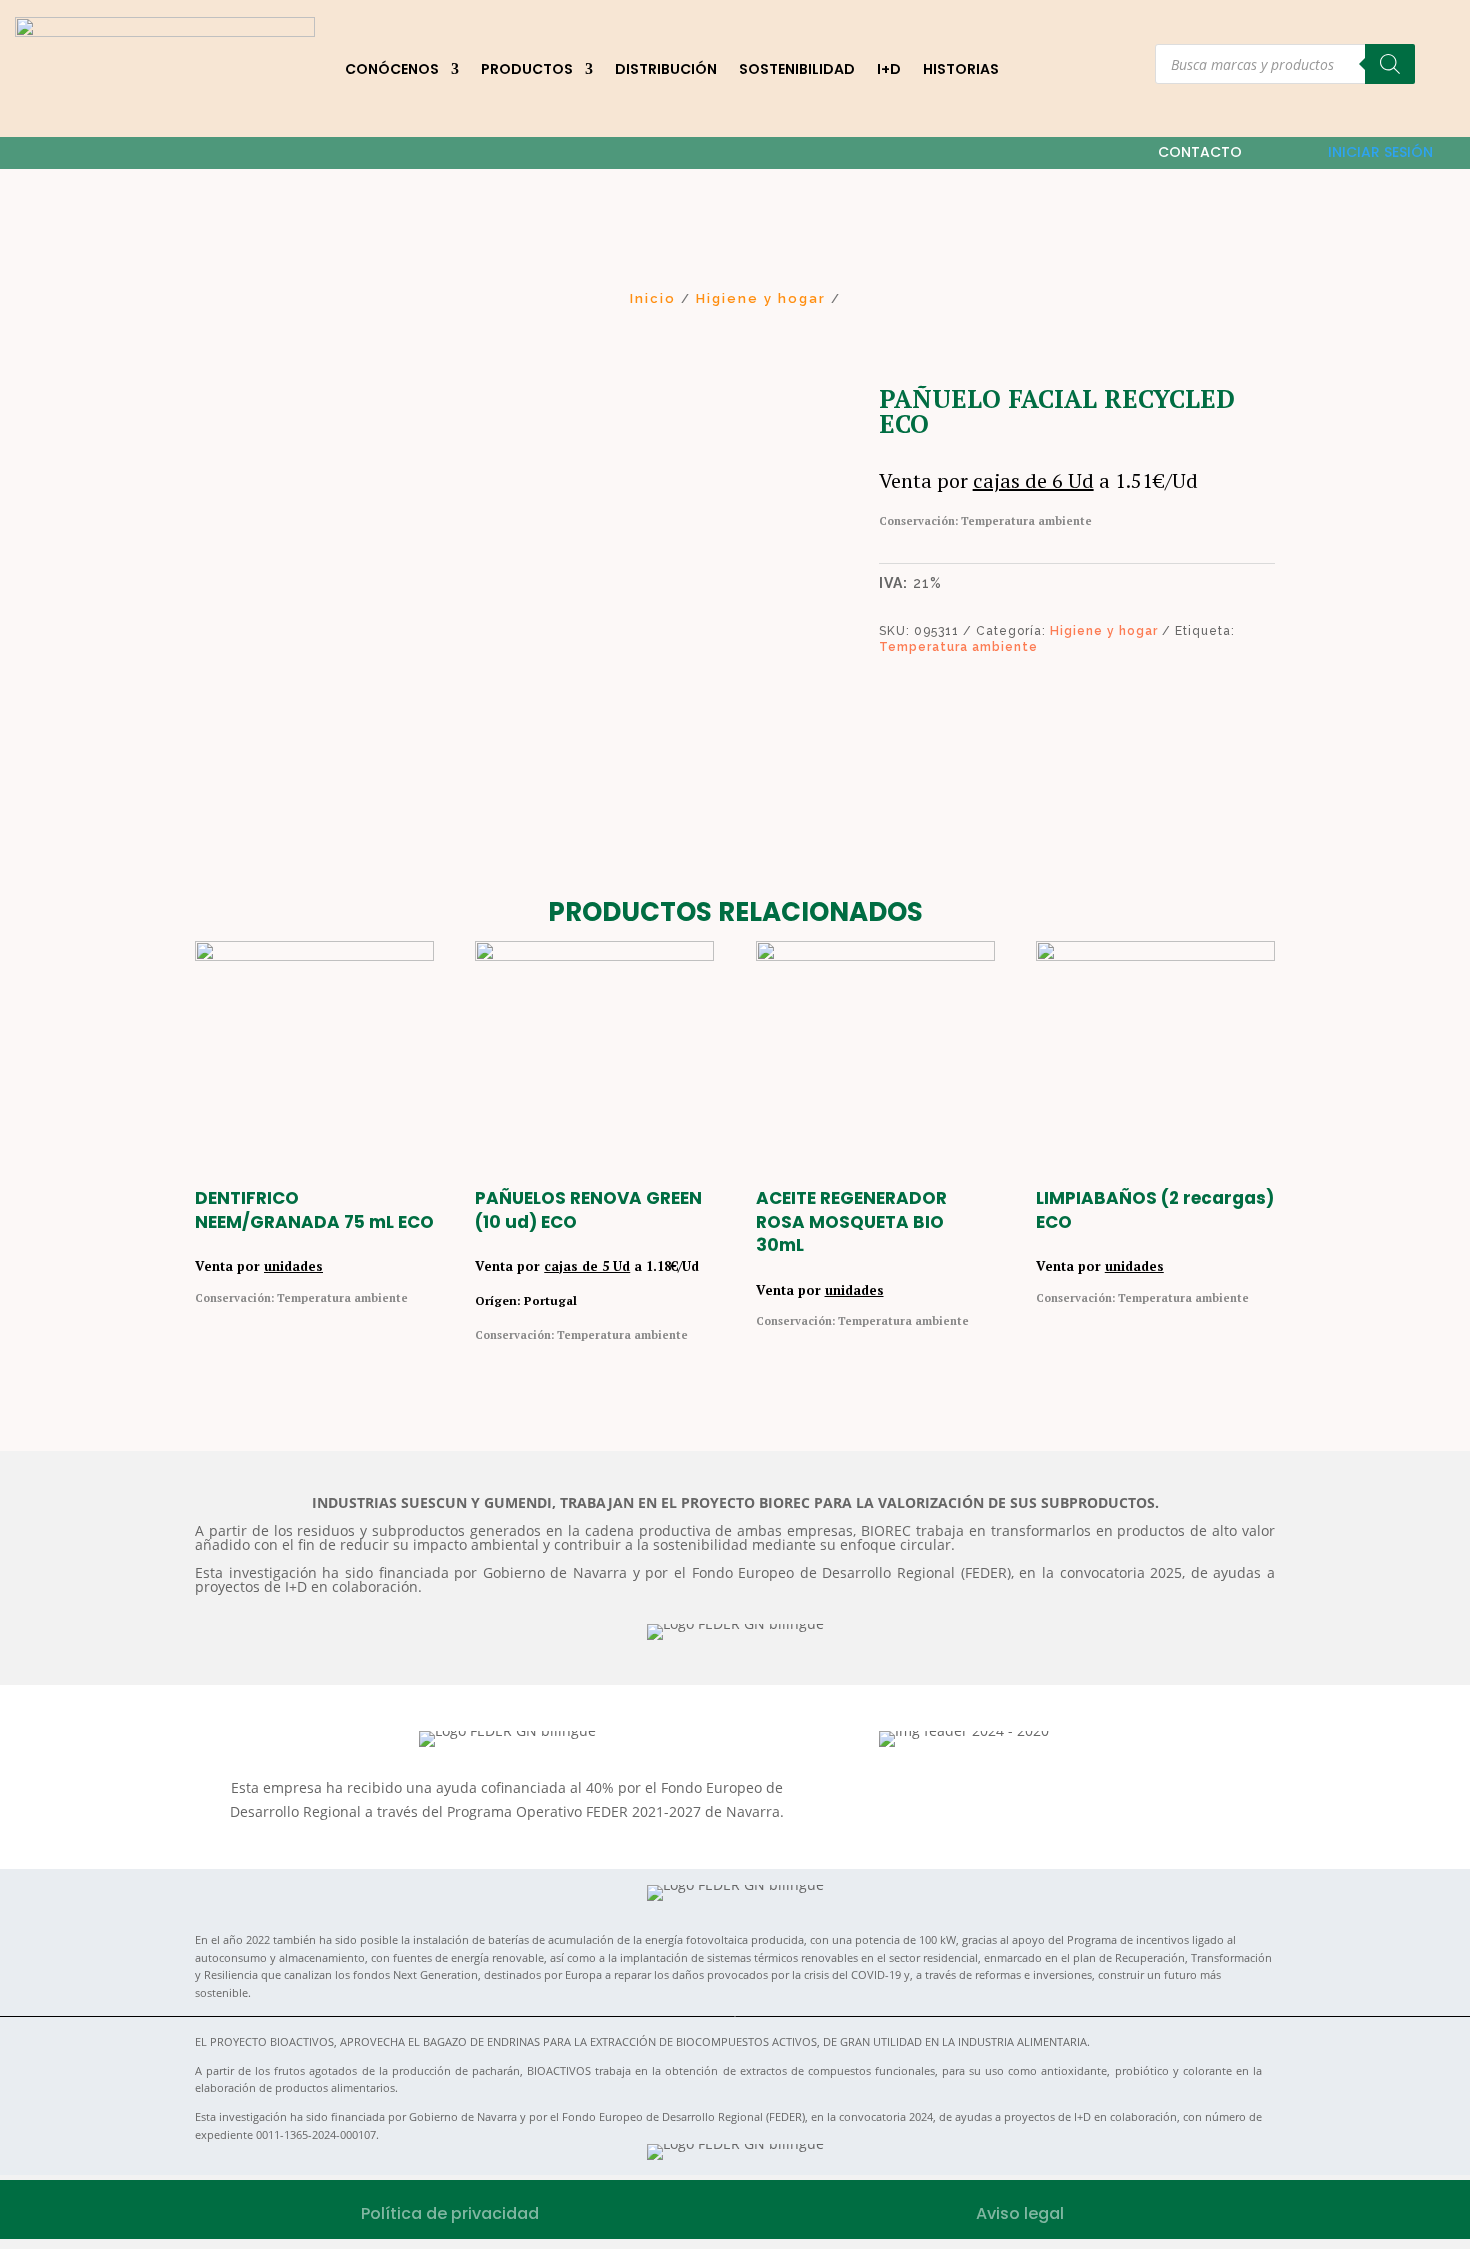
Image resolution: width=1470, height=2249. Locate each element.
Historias (961, 69)
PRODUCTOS (527, 69)
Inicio (653, 298)
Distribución (666, 69)
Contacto (1200, 152)
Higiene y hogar (761, 298)
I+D (889, 69)
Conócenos (392, 69)
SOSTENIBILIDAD (797, 69)
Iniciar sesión (1380, 152)
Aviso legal (1020, 2213)
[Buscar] (1390, 64)
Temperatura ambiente (958, 647)
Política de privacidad (450, 2213)
